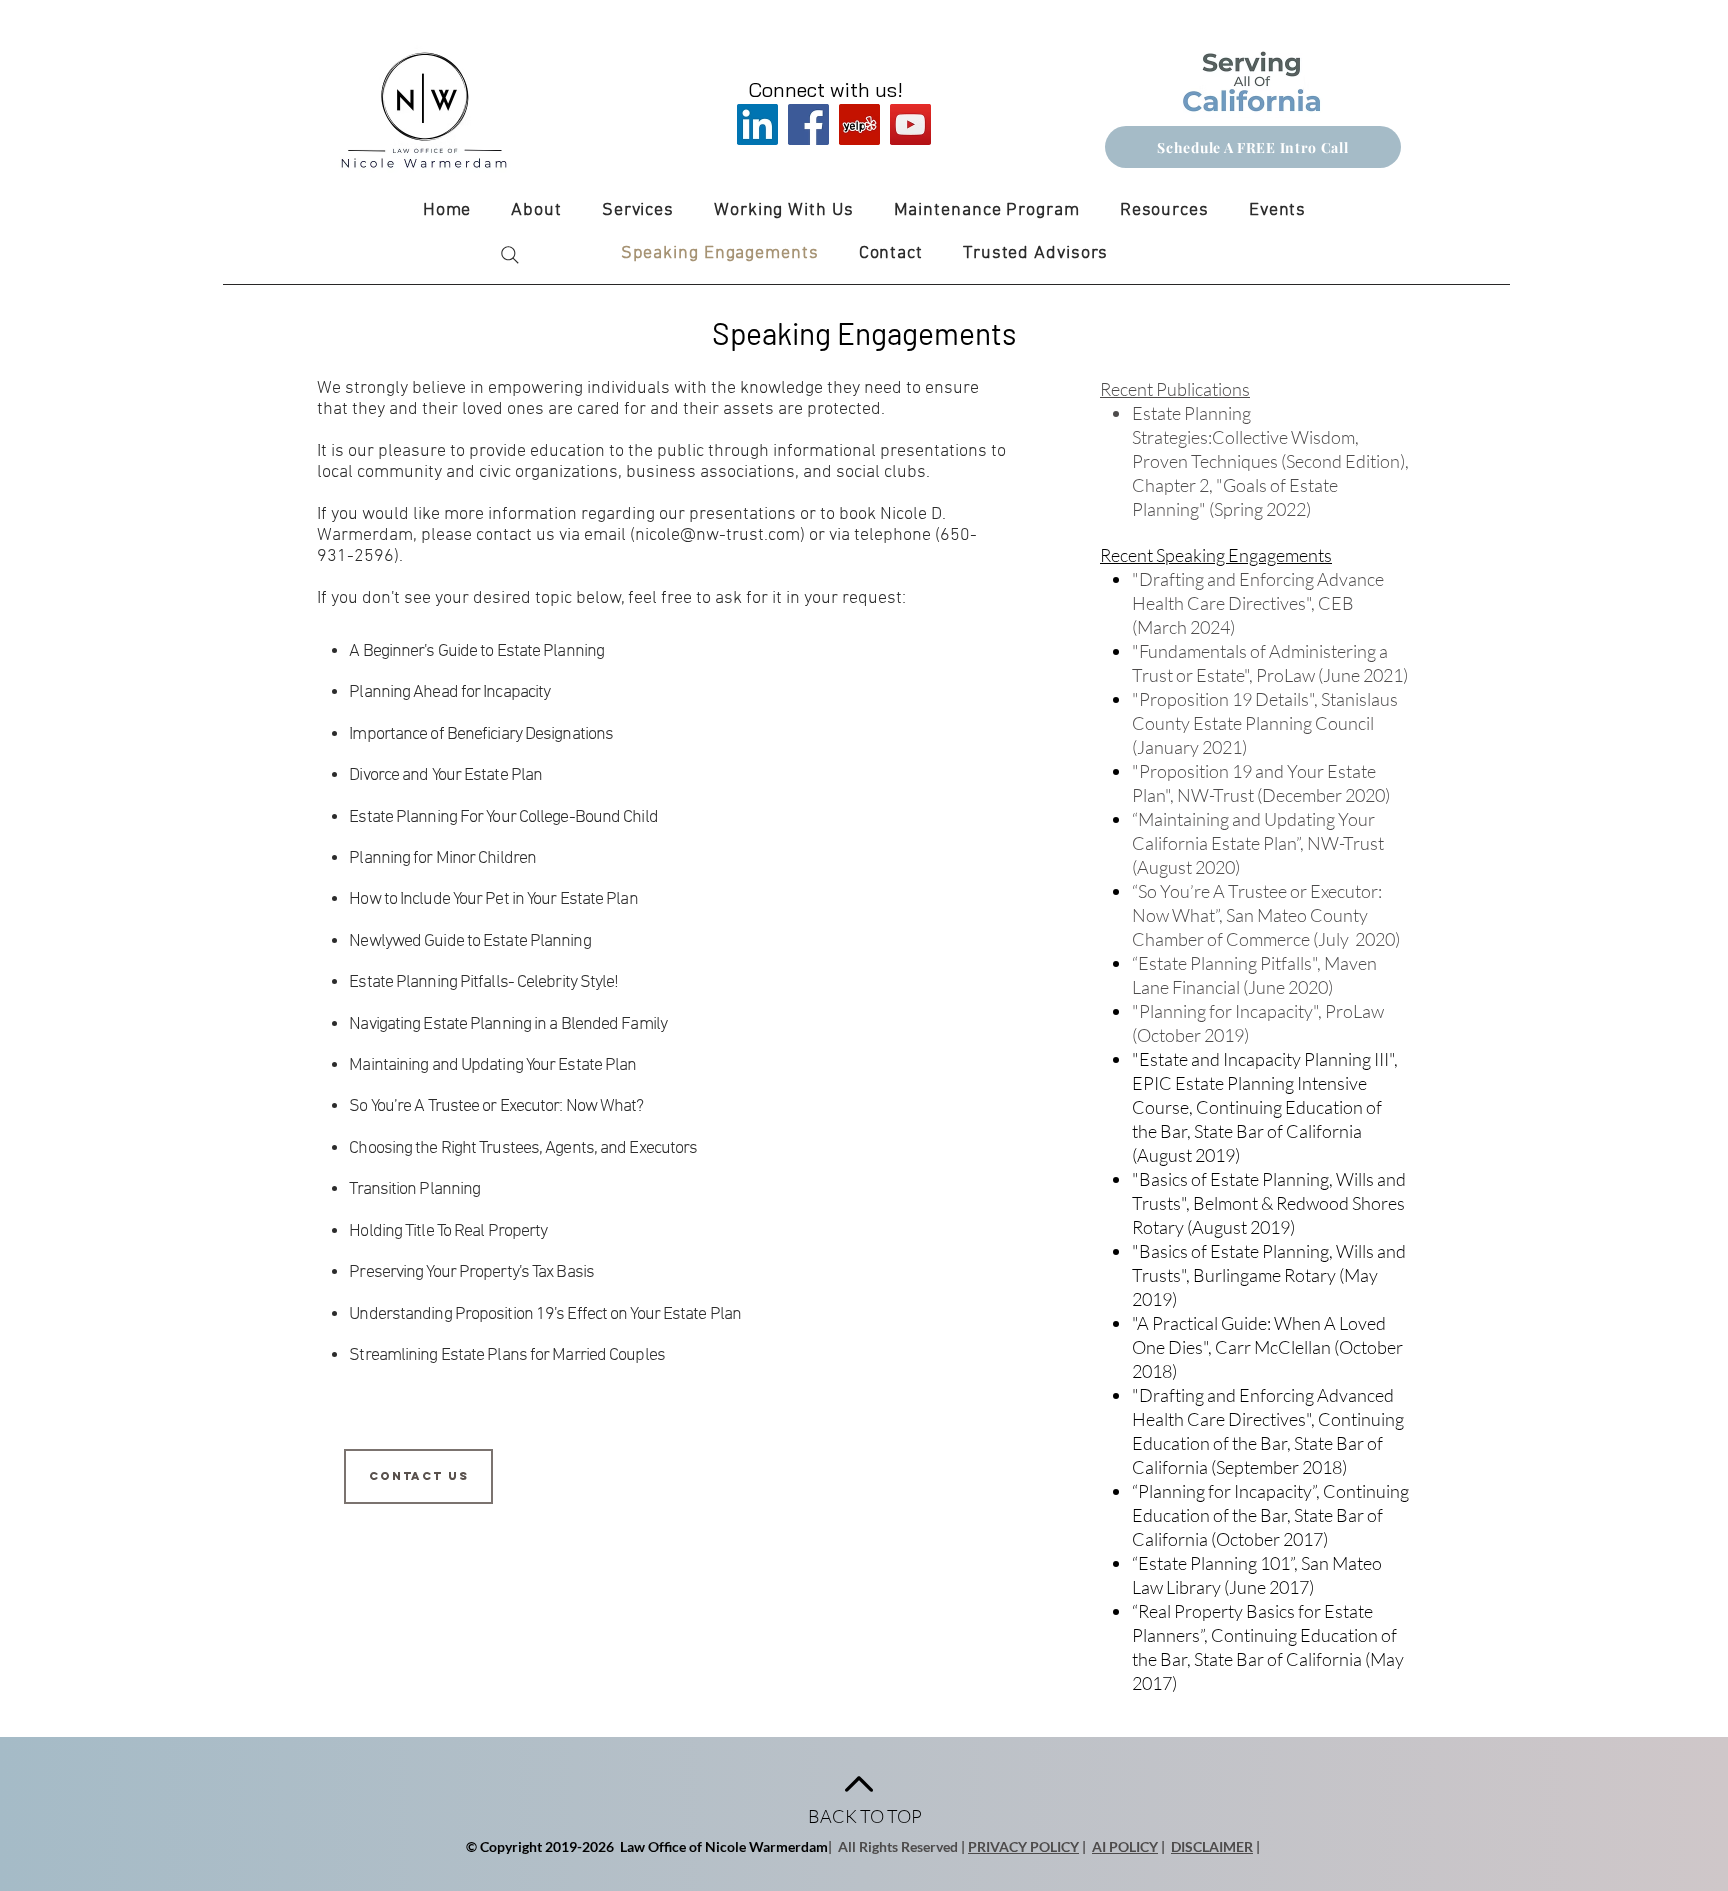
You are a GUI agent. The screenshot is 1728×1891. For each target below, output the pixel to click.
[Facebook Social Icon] (808, 124)
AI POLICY (1125, 1846)
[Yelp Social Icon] (859, 124)
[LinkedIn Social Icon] (757, 124)
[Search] (510, 255)
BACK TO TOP (865, 1816)
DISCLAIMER (1212, 1846)
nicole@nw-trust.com (717, 535)
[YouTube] (910, 124)
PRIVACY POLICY (1023, 1846)
